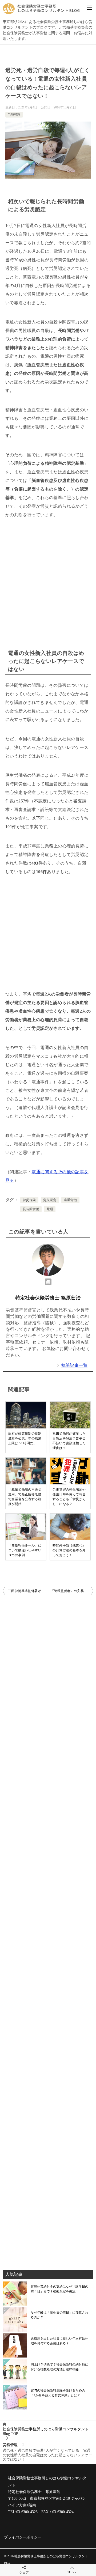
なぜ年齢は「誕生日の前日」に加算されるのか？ (59, 2315)
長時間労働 (31, 1209)
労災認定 (50, 1200)
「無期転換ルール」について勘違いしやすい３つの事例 (25, 1550)
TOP (46, 2431)
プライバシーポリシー (23, 2537)
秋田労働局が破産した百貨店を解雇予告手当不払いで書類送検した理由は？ (69, 1441)
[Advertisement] (48, 580)
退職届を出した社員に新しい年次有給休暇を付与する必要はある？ (59, 2341)
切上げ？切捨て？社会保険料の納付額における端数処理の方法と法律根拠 (59, 2367)
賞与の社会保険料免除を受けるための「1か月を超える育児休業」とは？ (58, 2393)
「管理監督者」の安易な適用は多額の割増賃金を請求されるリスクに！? (72, 1591)
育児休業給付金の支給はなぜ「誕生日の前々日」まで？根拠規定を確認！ (59, 2289)
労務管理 (14, 115)
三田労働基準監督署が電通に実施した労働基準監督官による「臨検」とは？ (28, 1591)
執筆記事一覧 (74, 1365)
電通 (50, 1209)
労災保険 (29, 1200)
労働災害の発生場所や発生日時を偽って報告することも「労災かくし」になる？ (69, 1497)
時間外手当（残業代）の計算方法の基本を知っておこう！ (69, 1550)
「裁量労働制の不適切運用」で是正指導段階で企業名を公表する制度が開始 (25, 1497)
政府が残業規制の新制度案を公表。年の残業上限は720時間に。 (25, 1438)
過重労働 (70, 1200)
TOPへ (72, 2572)
